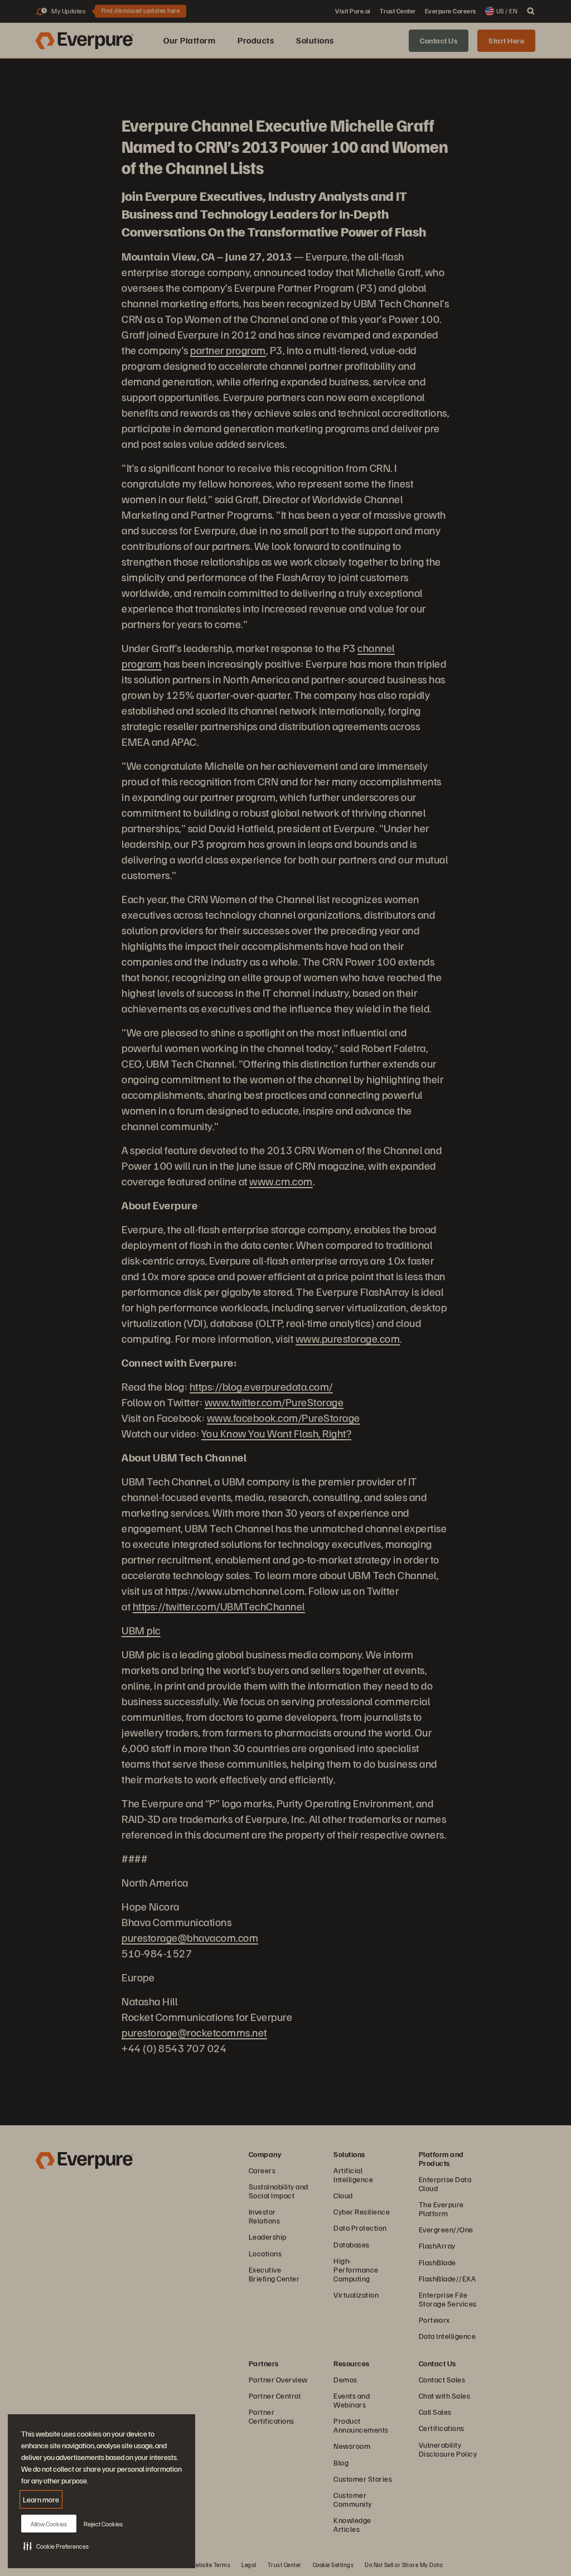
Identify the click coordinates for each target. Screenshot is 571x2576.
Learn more (41, 2499)
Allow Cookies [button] (49, 2524)
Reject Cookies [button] (103, 2524)
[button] (56, 2546)
